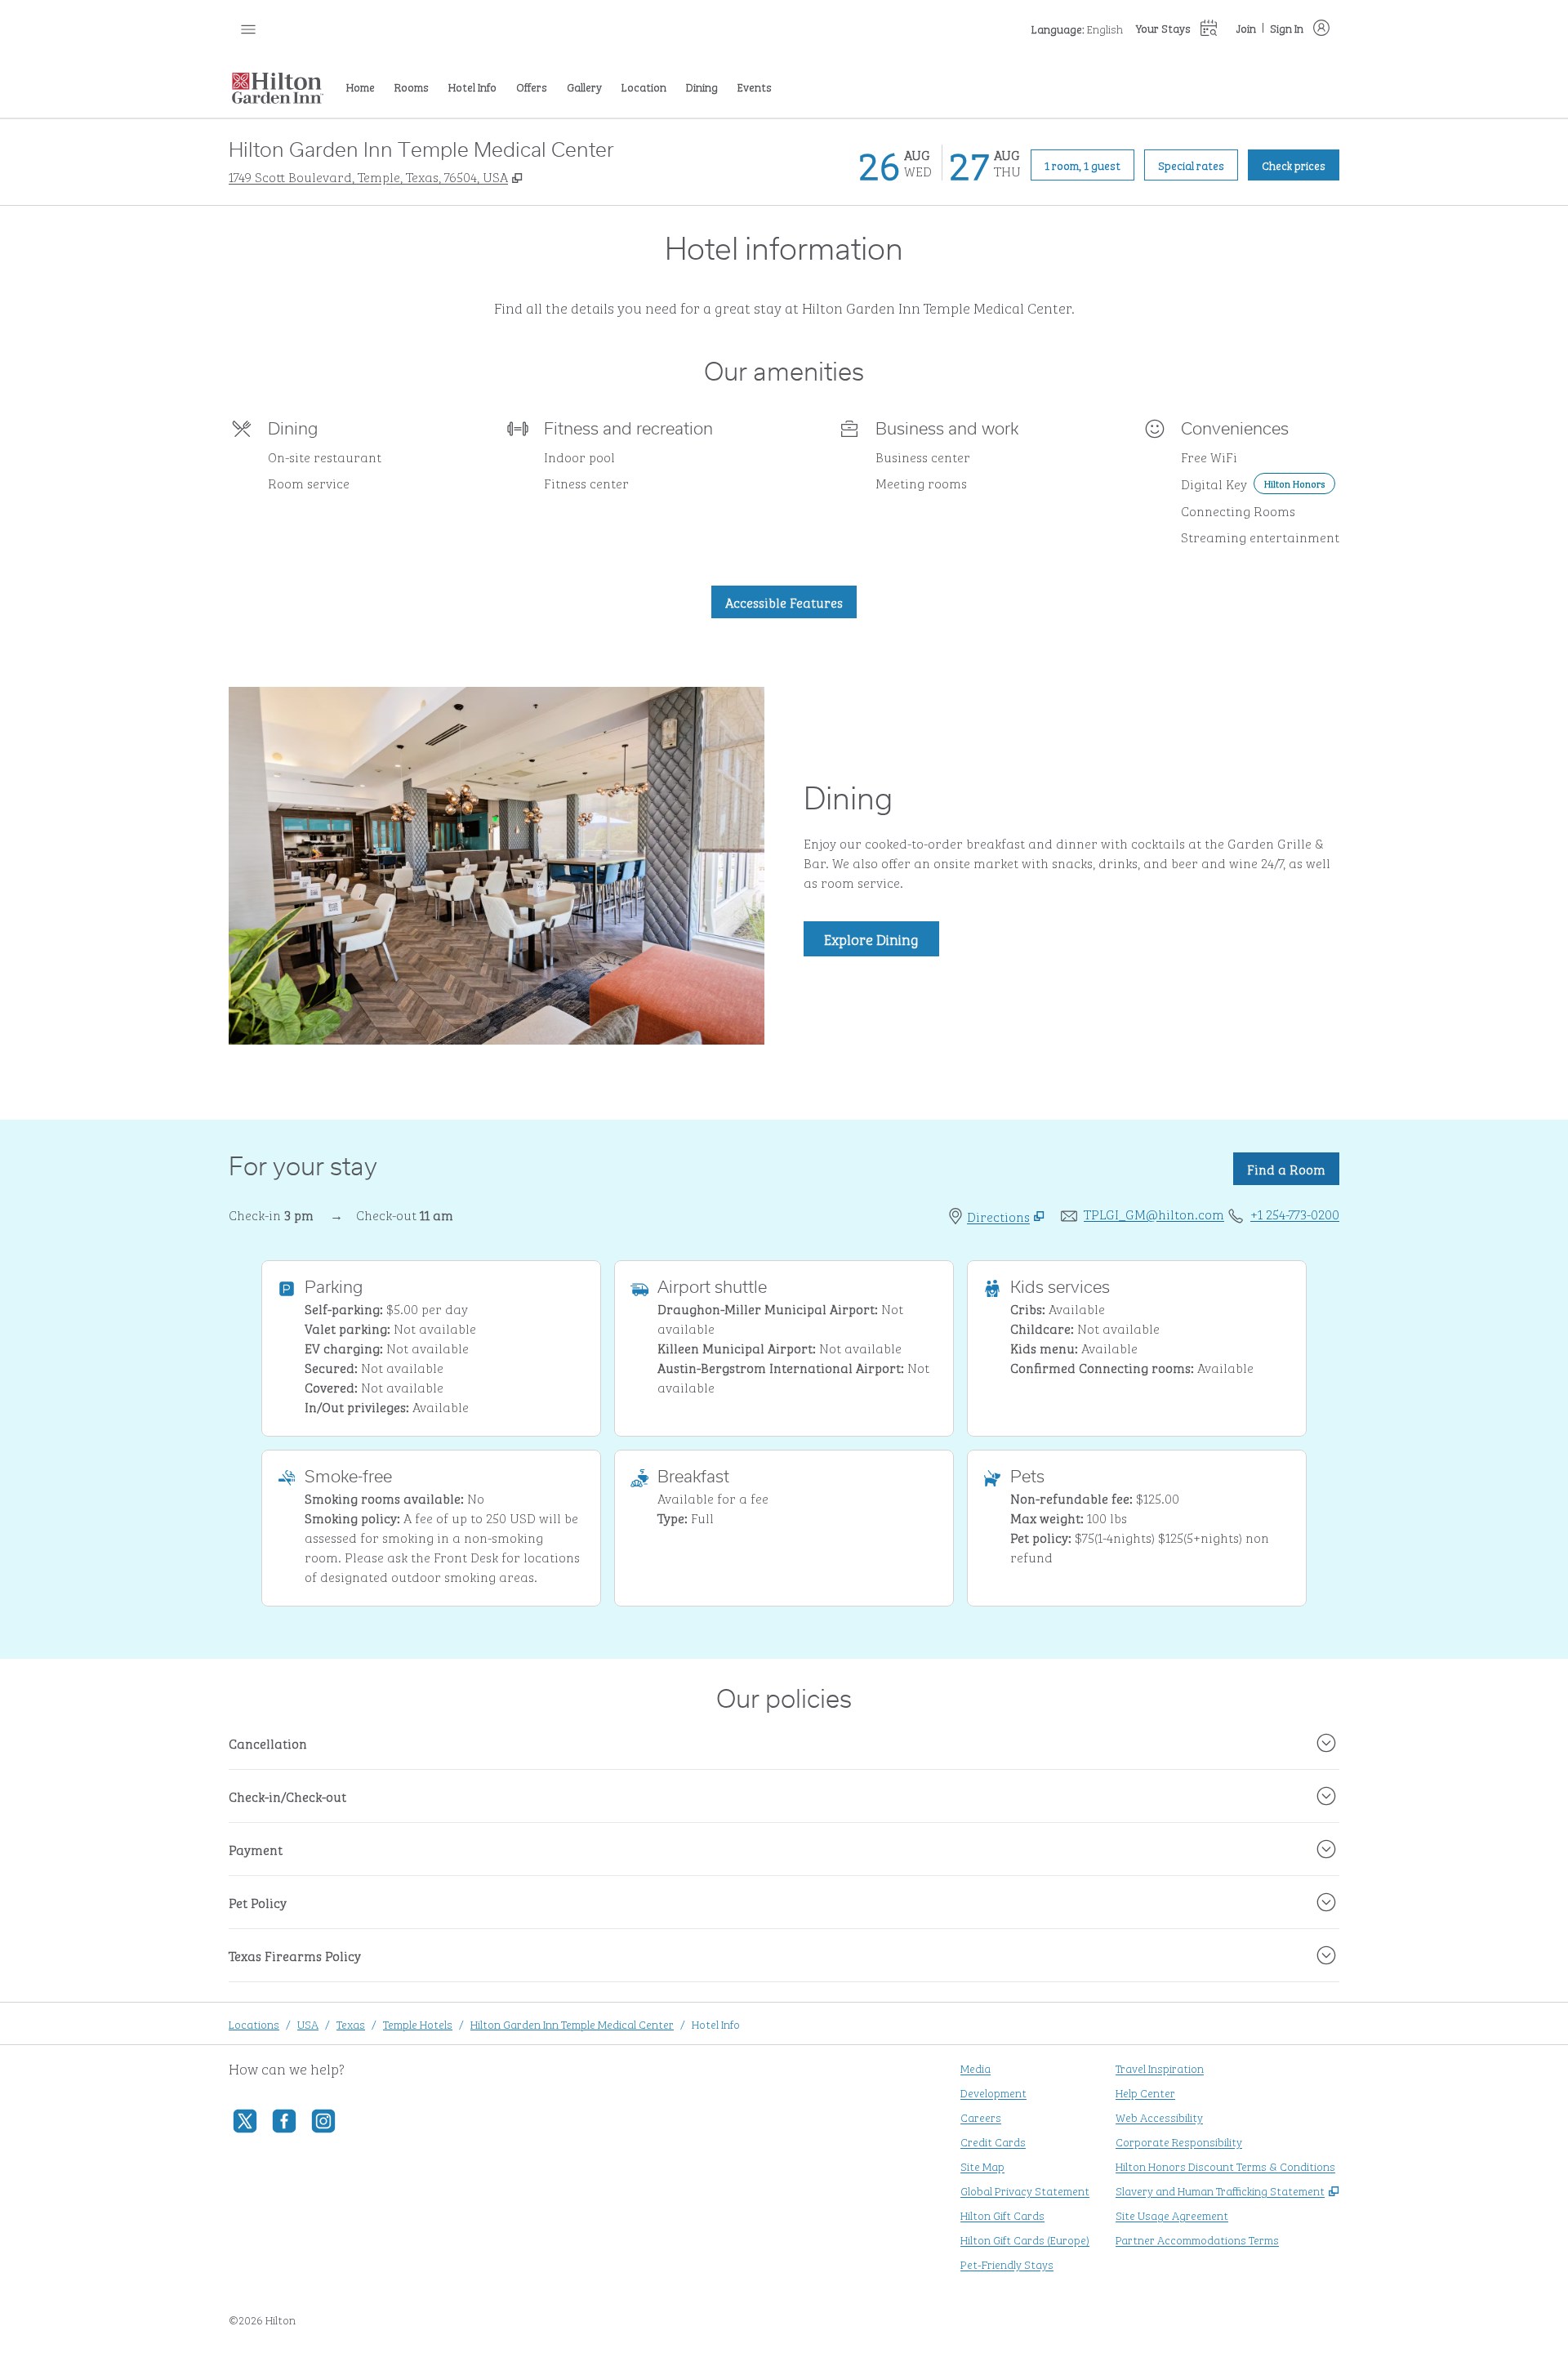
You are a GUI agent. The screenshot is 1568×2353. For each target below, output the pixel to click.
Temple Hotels (418, 2023)
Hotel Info (716, 2023)
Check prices (1301, 164)
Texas (351, 2023)
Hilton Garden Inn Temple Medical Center (572, 2023)
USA (308, 2023)
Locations (254, 2023)
